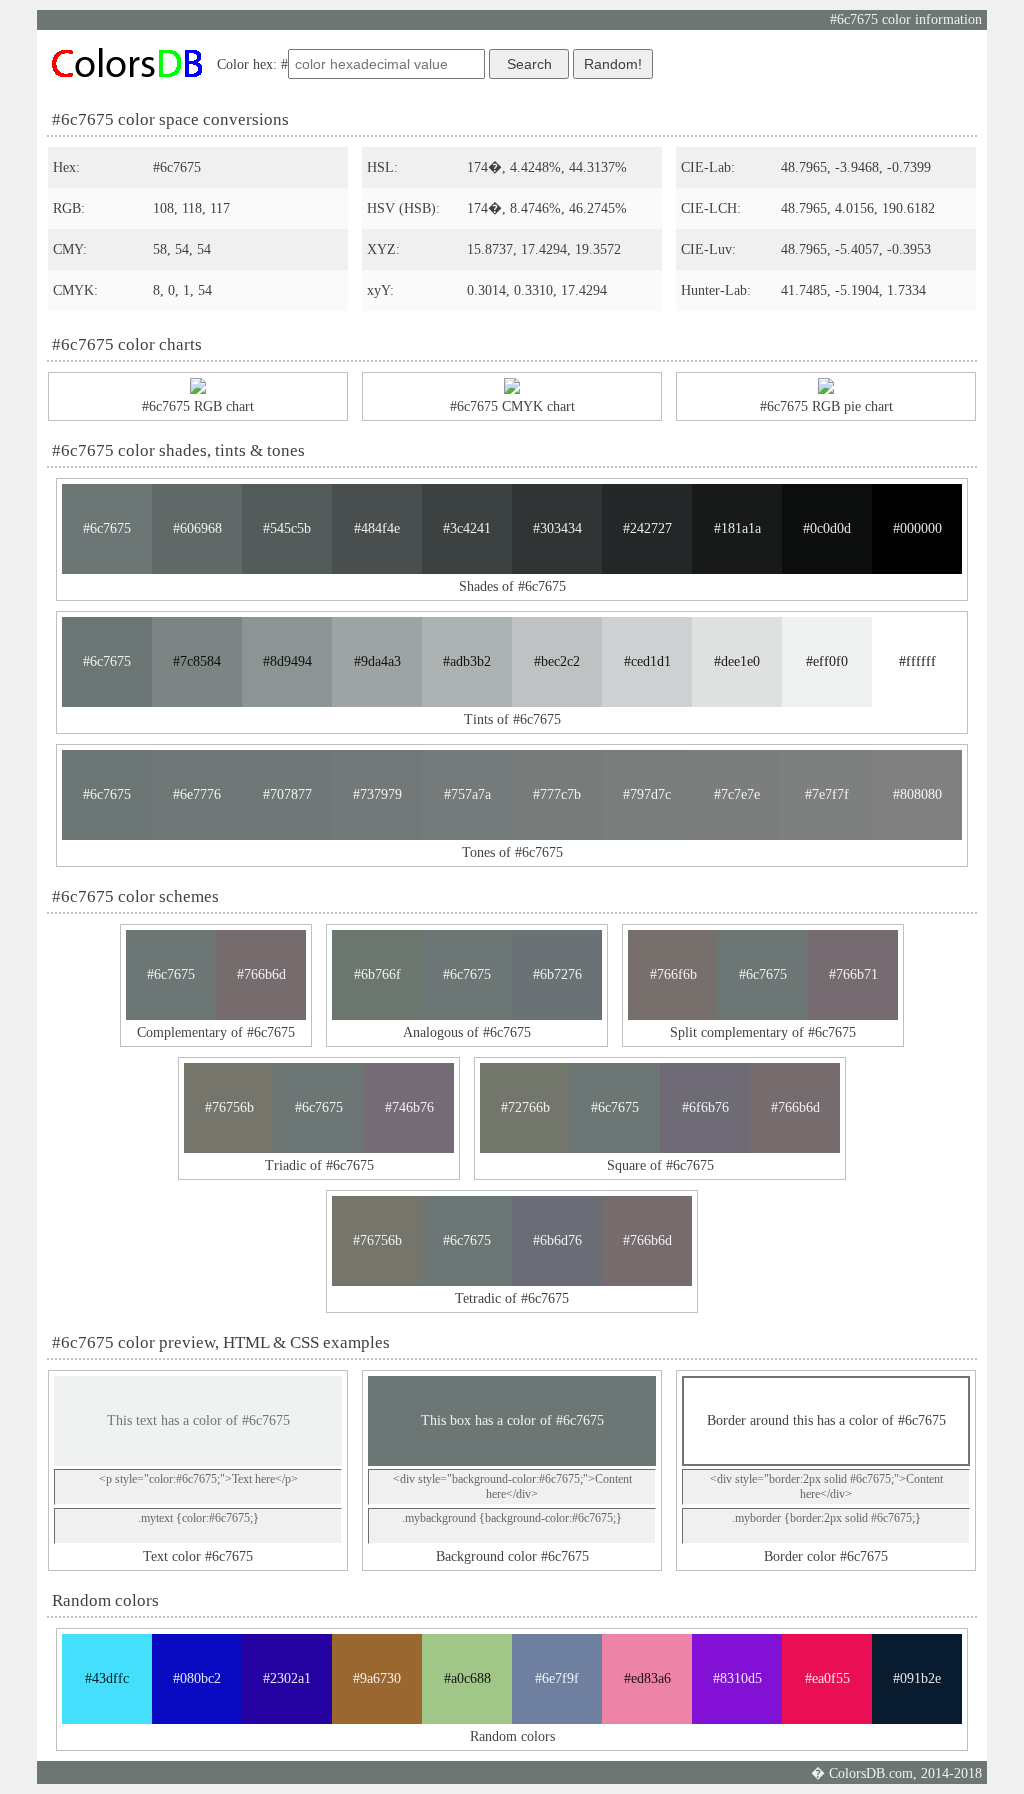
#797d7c (647, 794)
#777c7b (557, 794)
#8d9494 (287, 661)
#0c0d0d (827, 528)
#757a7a (467, 794)
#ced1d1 (647, 661)
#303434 (557, 528)
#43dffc (107, 1678)
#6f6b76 (705, 1107)
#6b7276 (557, 974)
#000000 (917, 528)
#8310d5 (737, 1678)
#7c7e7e (737, 794)
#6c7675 (107, 528)
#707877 (287, 794)
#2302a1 (287, 1678)
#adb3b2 (467, 661)
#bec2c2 (557, 661)
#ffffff (917, 661)
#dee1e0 (737, 661)
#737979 (377, 794)
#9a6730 (377, 1678)
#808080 (917, 794)
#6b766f (377, 974)
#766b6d (261, 974)
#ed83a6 (647, 1678)
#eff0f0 (827, 661)
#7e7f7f (827, 794)
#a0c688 (467, 1678)
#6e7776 (197, 794)
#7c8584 (197, 661)
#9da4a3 (377, 661)
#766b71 (853, 974)
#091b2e (917, 1678)
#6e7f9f (557, 1678)
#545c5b (287, 528)
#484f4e (377, 528)
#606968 (197, 528)
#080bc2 (197, 1678)
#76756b (229, 1107)
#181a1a (737, 528)
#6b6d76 (557, 1240)
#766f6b (673, 974)
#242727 (647, 528)
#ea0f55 (827, 1678)
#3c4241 (467, 528)
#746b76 (409, 1107)
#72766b (525, 1107)
